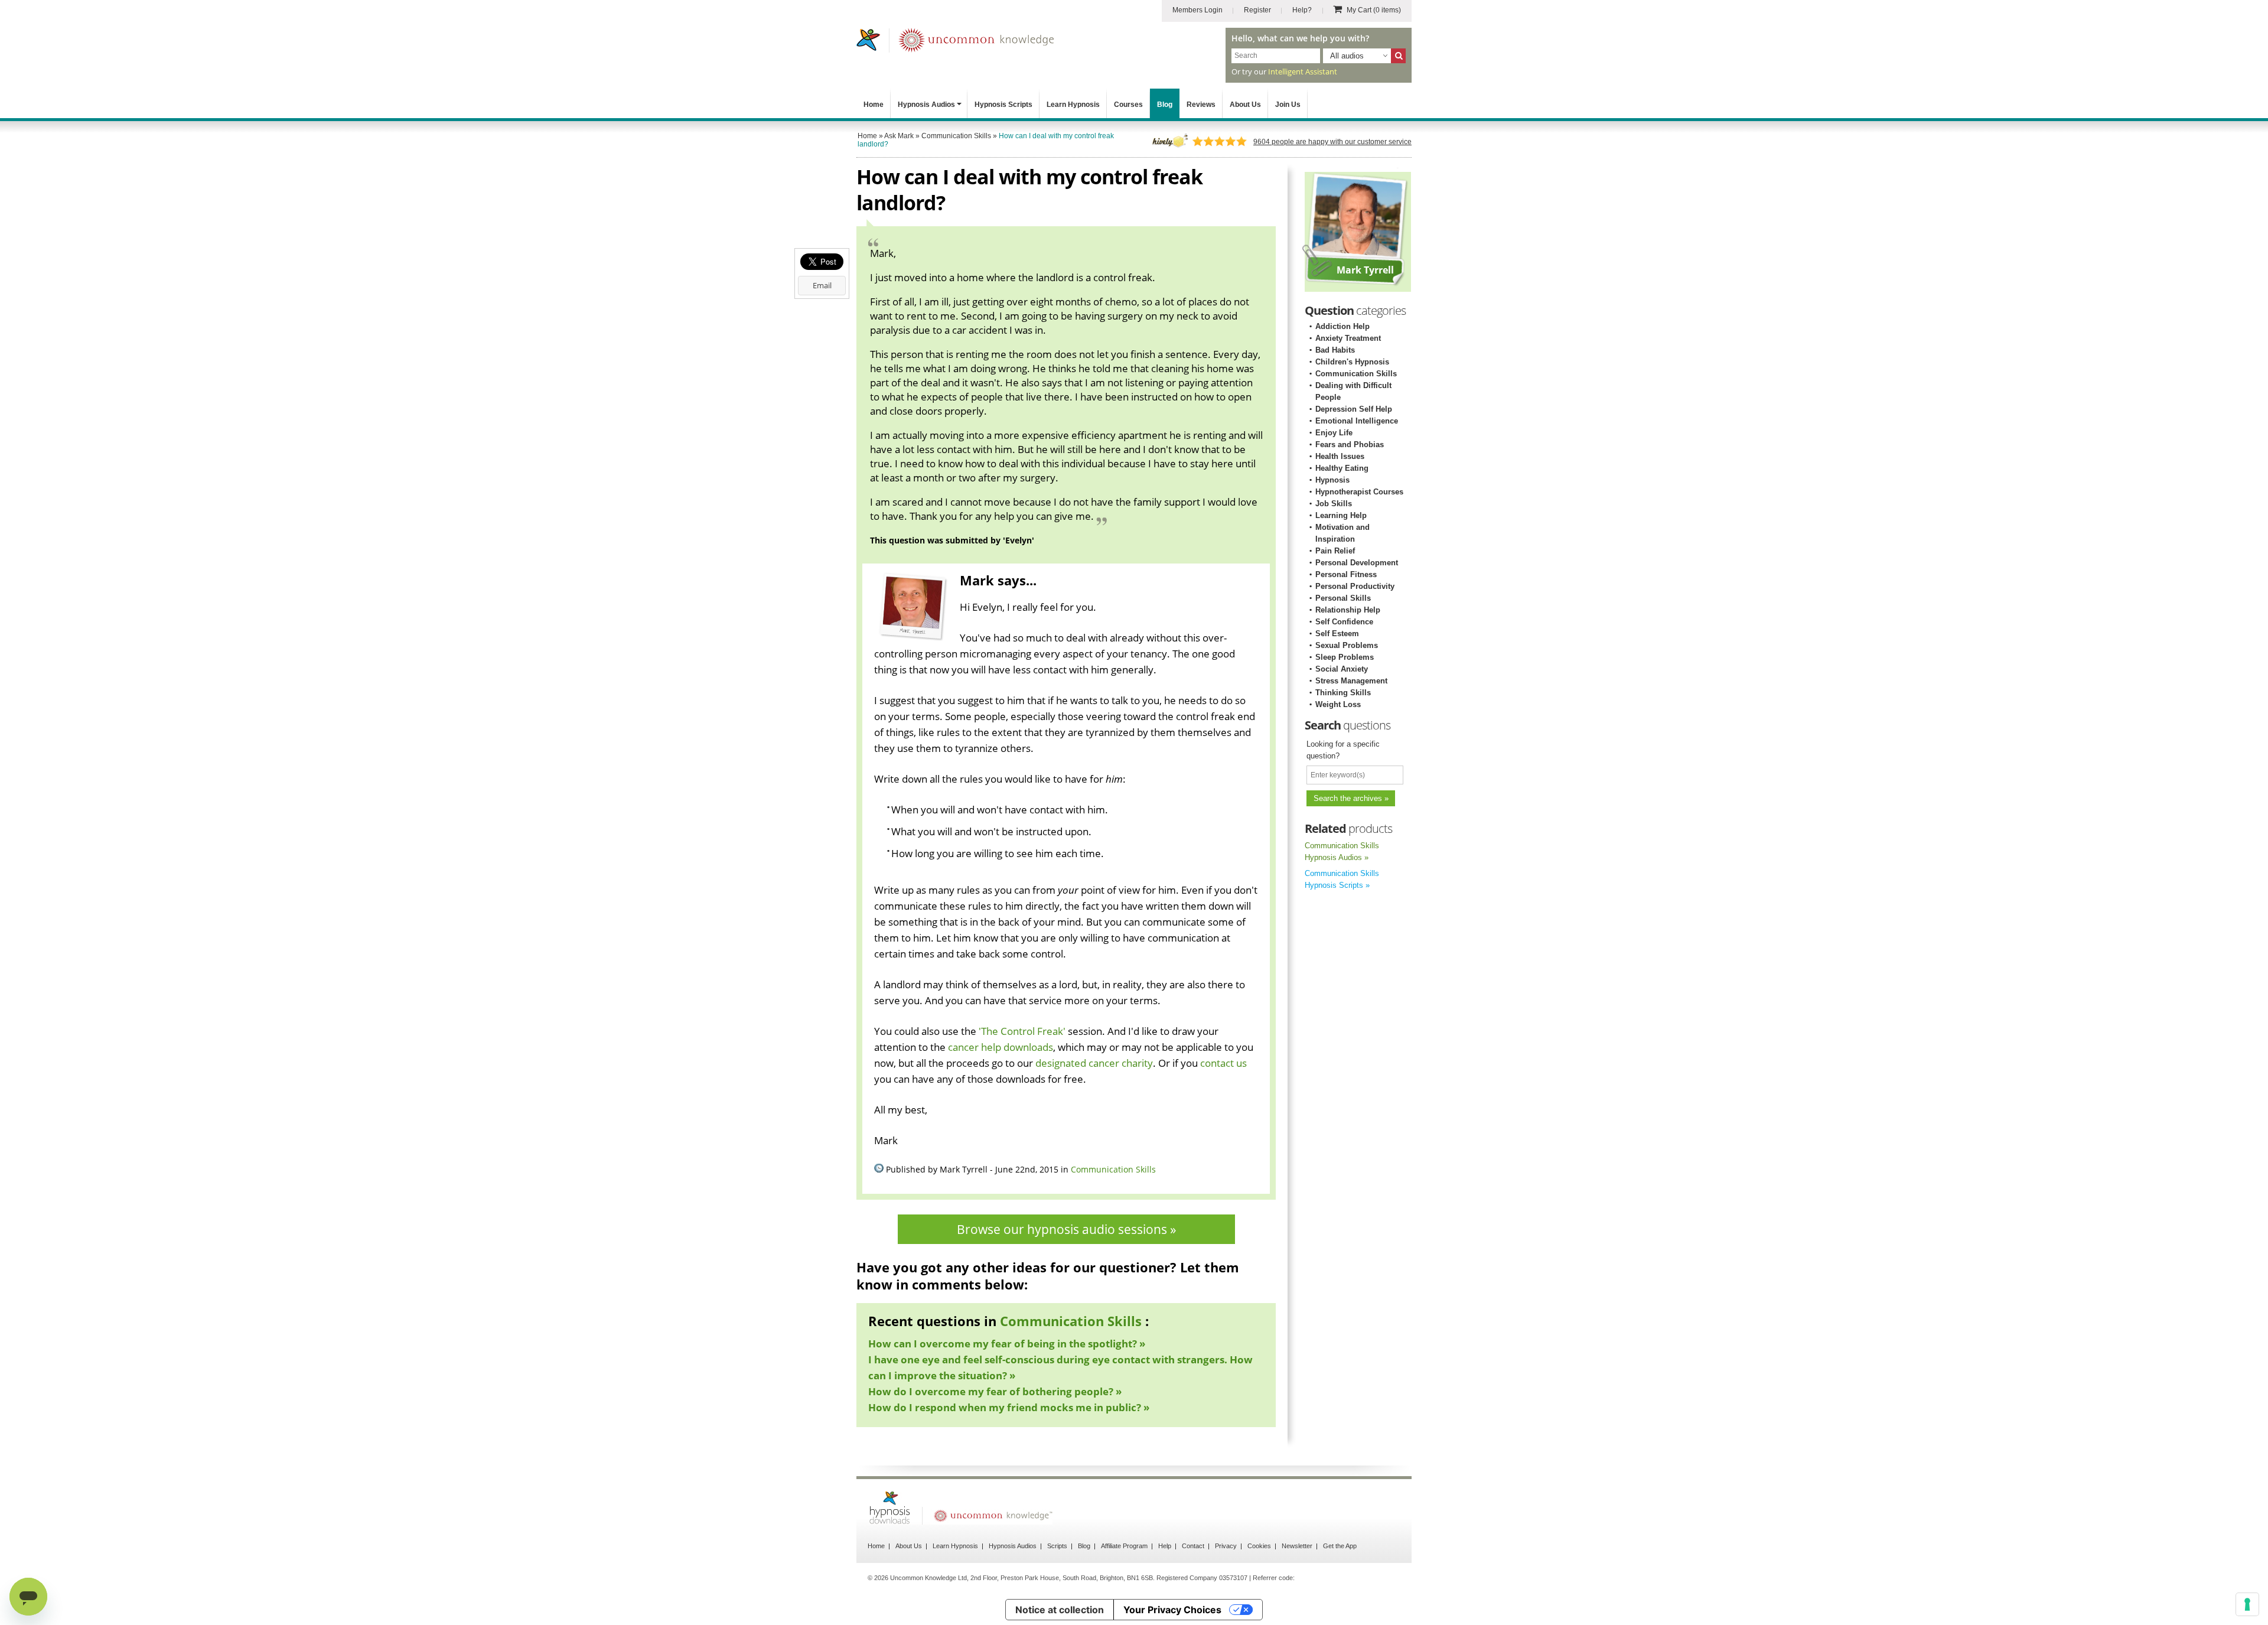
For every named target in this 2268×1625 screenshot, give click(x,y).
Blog (1165, 105)
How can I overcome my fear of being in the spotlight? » (1007, 1344)
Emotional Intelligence (1357, 421)
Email (822, 285)
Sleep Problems (1345, 657)
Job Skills (1334, 504)
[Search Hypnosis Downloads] (1398, 56)
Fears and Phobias (1350, 444)
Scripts (1057, 1546)
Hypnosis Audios (926, 105)
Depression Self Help (1354, 409)
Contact (1193, 1546)
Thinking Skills (1343, 693)
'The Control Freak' (1022, 1031)
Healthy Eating (1342, 468)
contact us (1223, 1063)
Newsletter (1297, 1546)
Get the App (1340, 1546)
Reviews (1201, 105)
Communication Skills (1113, 1169)
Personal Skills (1343, 598)
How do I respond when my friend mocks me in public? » (1009, 1407)
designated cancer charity (1094, 1063)
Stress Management (1351, 681)
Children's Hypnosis (1352, 362)
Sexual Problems (1347, 645)
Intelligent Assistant (1303, 71)
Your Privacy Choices (1172, 1610)
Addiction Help (1342, 326)
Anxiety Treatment (1348, 338)
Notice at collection (1060, 1610)
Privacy (1226, 1546)
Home (874, 105)
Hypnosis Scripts (1003, 105)
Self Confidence (1344, 622)
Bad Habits (1335, 350)
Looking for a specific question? (1343, 750)
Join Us (1288, 105)
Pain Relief (1335, 551)
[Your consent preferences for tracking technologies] (2247, 1604)
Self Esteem (1337, 634)
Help (1165, 1546)
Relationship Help (1348, 610)
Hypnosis (1332, 480)
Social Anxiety (1342, 669)
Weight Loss (1338, 704)
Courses (1128, 105)
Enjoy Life (1334, 433)
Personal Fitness (1346, 574)
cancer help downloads (1001, 1047)
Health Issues (1340, 456)
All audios (1347, 56)
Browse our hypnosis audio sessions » (1066, 1229)
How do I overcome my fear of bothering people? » (995, 1391)
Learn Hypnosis (1073, 105)
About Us (1245, 105)
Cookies (1259, 1546)
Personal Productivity (1355, 586)
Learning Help (1341, 515)
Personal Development (1357, 563)
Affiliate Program (1124, 1546)
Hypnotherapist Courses (1359, 492)
